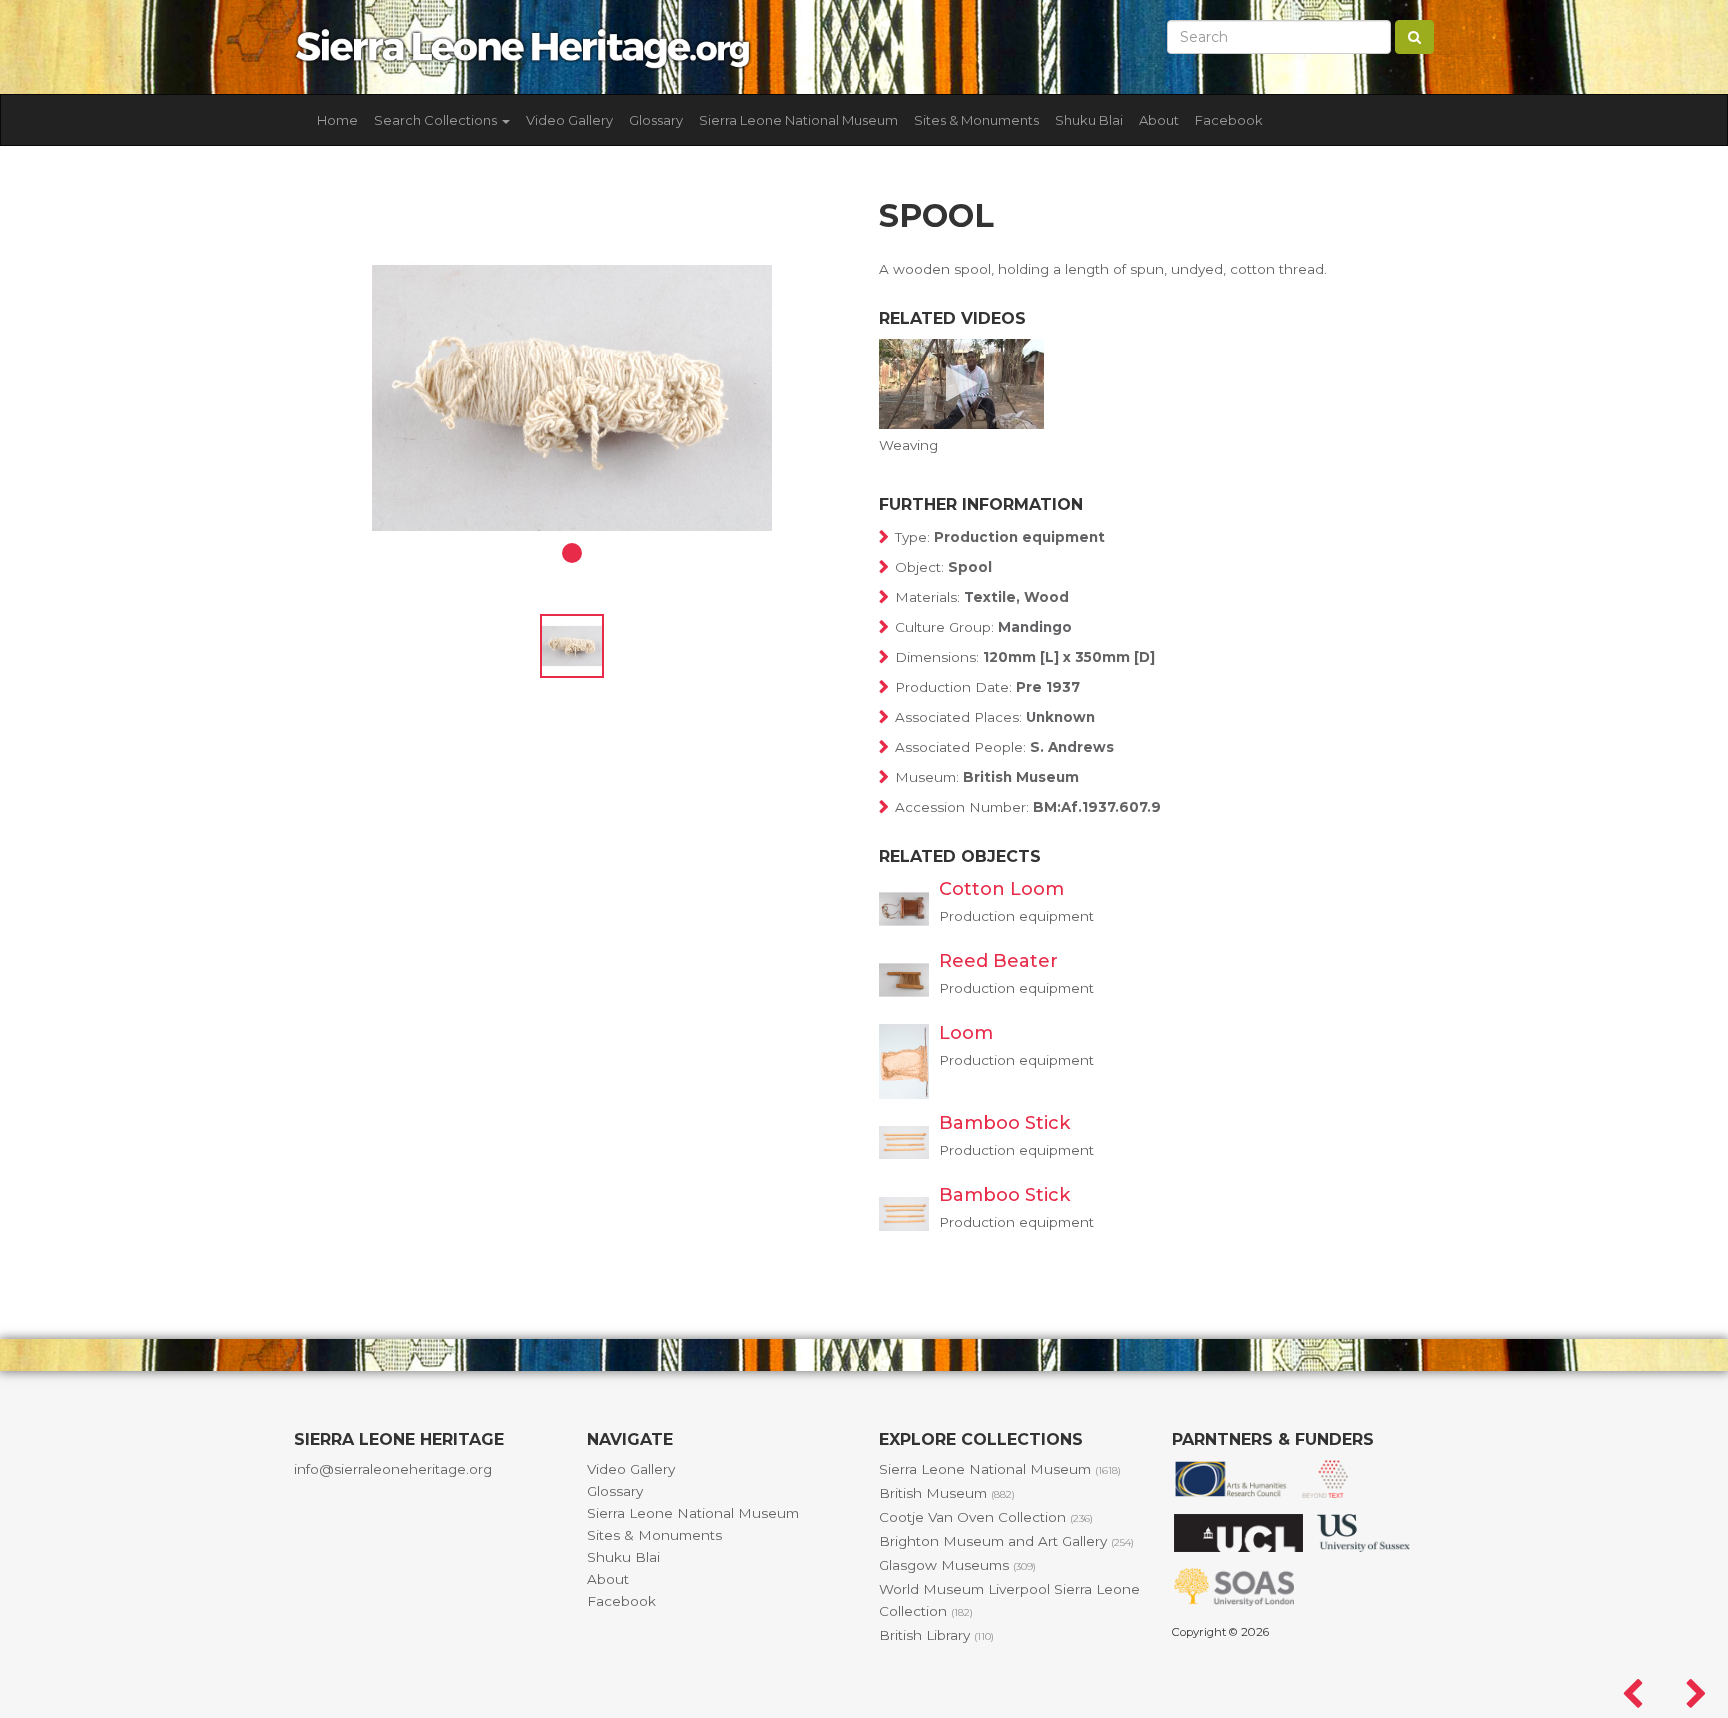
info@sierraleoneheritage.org (393, 1469)
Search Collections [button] (437, 120)
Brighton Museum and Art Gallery (1006, 1541)
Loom (966, 1033)
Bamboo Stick (1004, 1123)
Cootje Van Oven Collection (986, 1517)
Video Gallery (569, 120)
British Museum (947, 1493)
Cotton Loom (1001, 889)
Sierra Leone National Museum (798, 120)
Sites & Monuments (976, 120)
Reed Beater (998, 961)
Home (337, 120)
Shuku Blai (1089, 120)
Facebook (1229, 120)
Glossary (656, 120)
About (1159, 120)
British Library (936, 1635)
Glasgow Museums (957, 1565)
